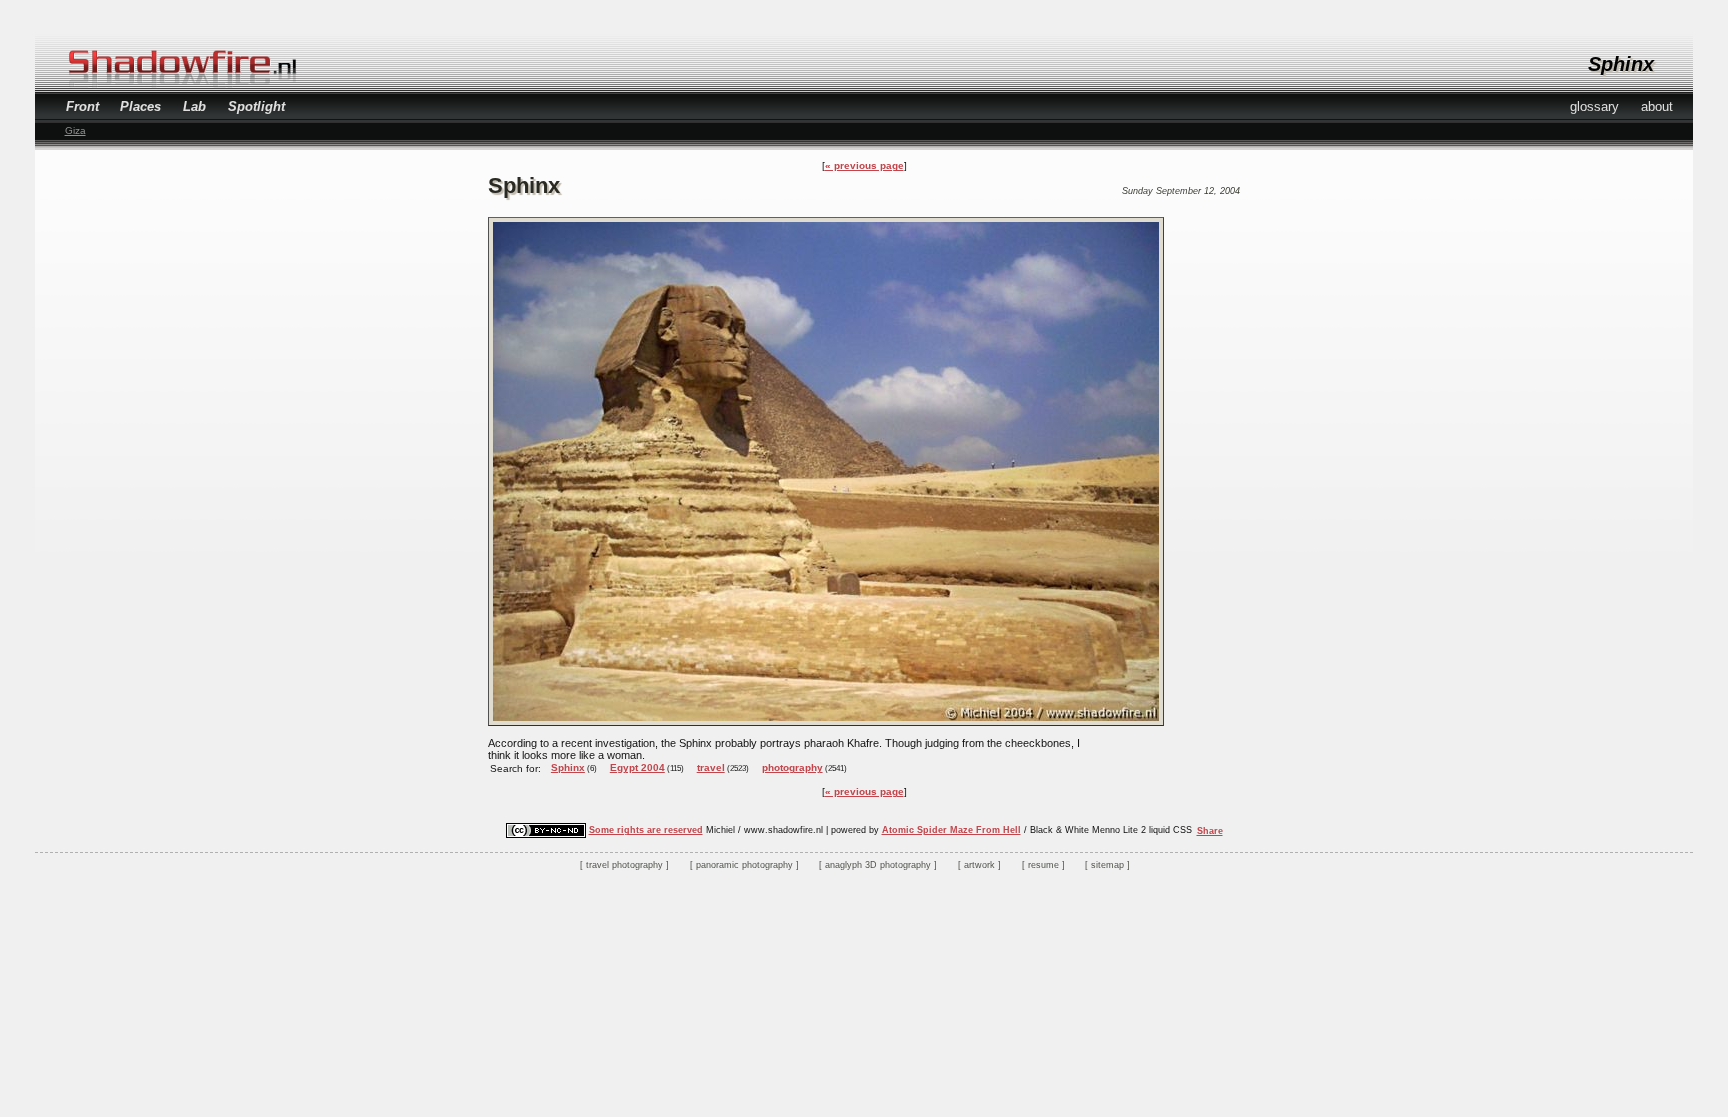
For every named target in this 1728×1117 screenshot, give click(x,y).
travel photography (624, 865)
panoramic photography (744, 865)
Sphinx (568, 767)
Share (1210, 831)
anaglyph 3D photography (878, 865)
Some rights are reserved (646, 830)
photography (792, 767)
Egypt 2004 (637, 767)
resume (1043, 865)
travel (711, 767)
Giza (75, 130)
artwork (979, 865)
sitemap (1107, 865)
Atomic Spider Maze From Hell (951, 830)
